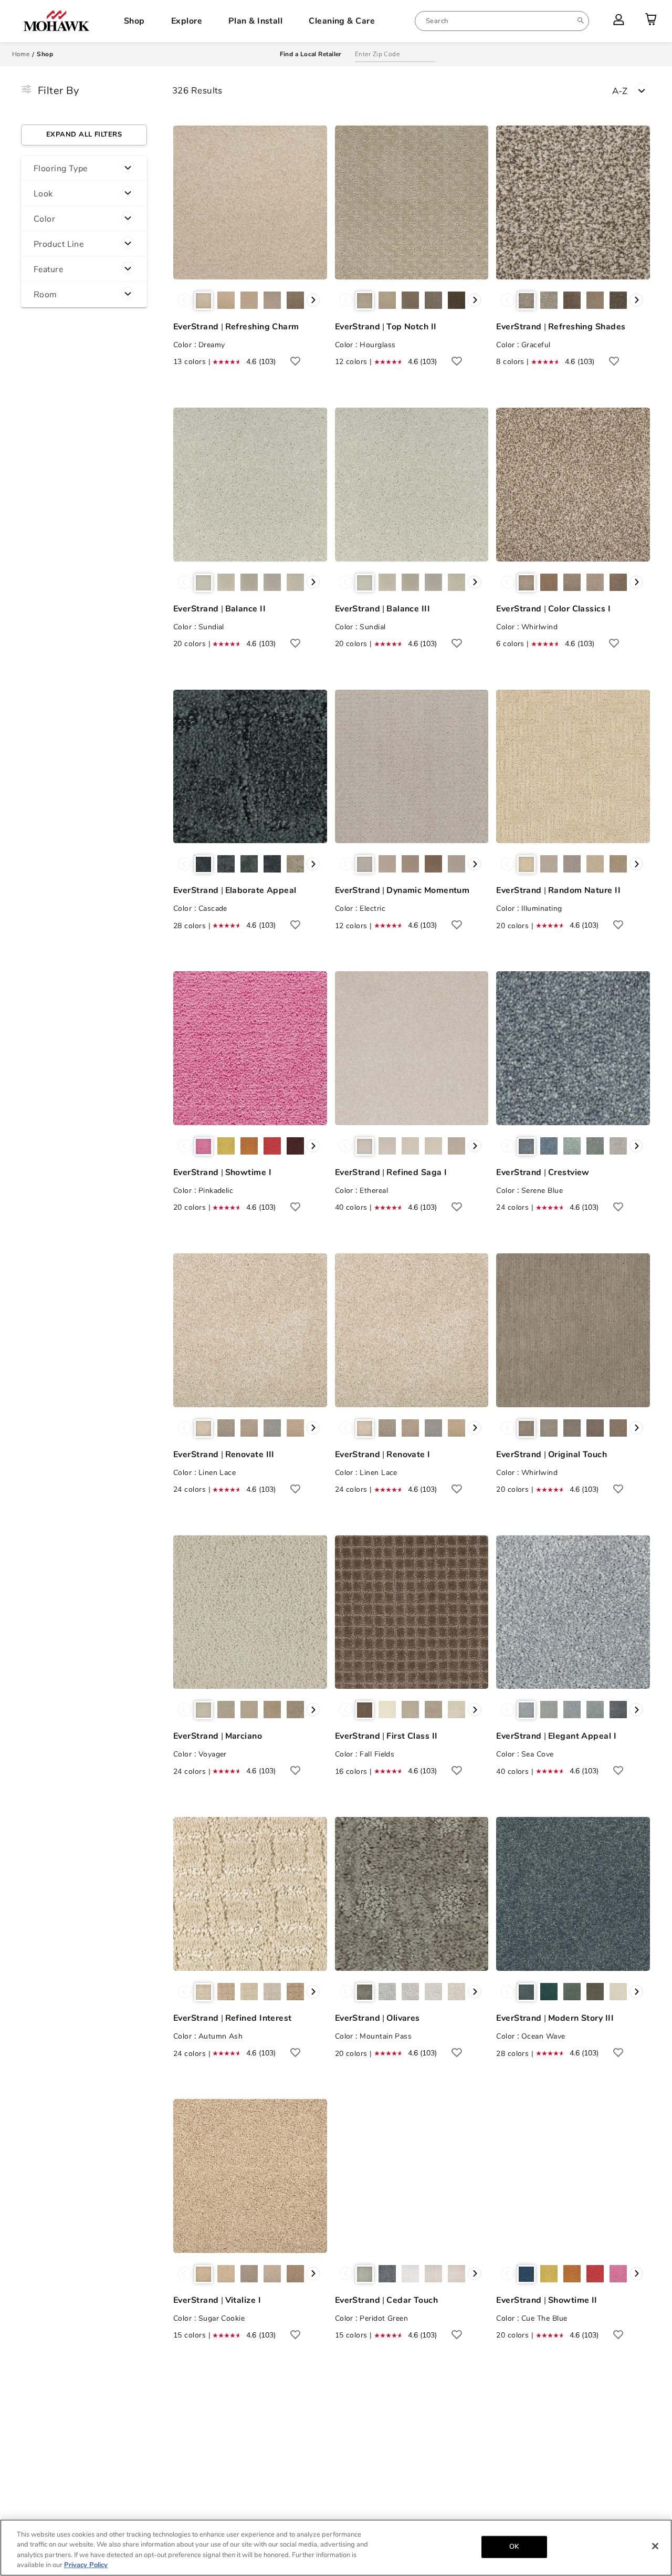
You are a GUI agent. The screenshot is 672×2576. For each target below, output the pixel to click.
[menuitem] (502, 21)
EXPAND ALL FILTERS (84, 134)
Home (21, 54)
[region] (336, 2548)
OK (514, 2547)
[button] (84, 169)
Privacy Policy (86, 2565)
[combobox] (502, 21)
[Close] (655, 2546)
